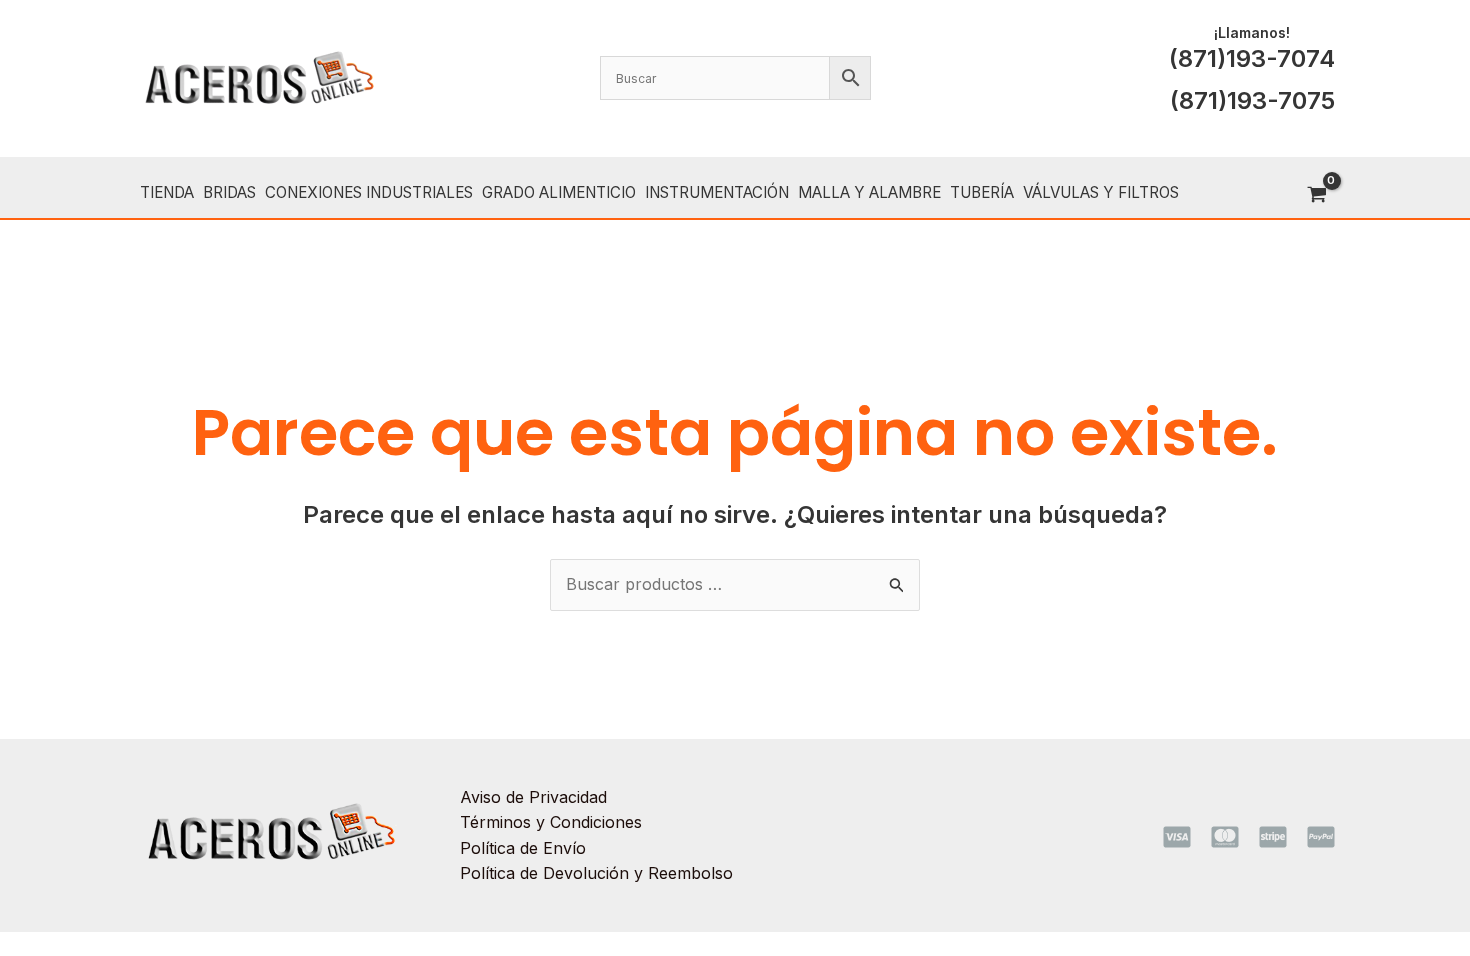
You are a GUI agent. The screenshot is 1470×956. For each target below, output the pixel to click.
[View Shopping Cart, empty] (1316, 195)
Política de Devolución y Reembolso (596, 873)
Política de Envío (523, 848)
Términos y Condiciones (551, 822)
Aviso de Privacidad (533, 797)
